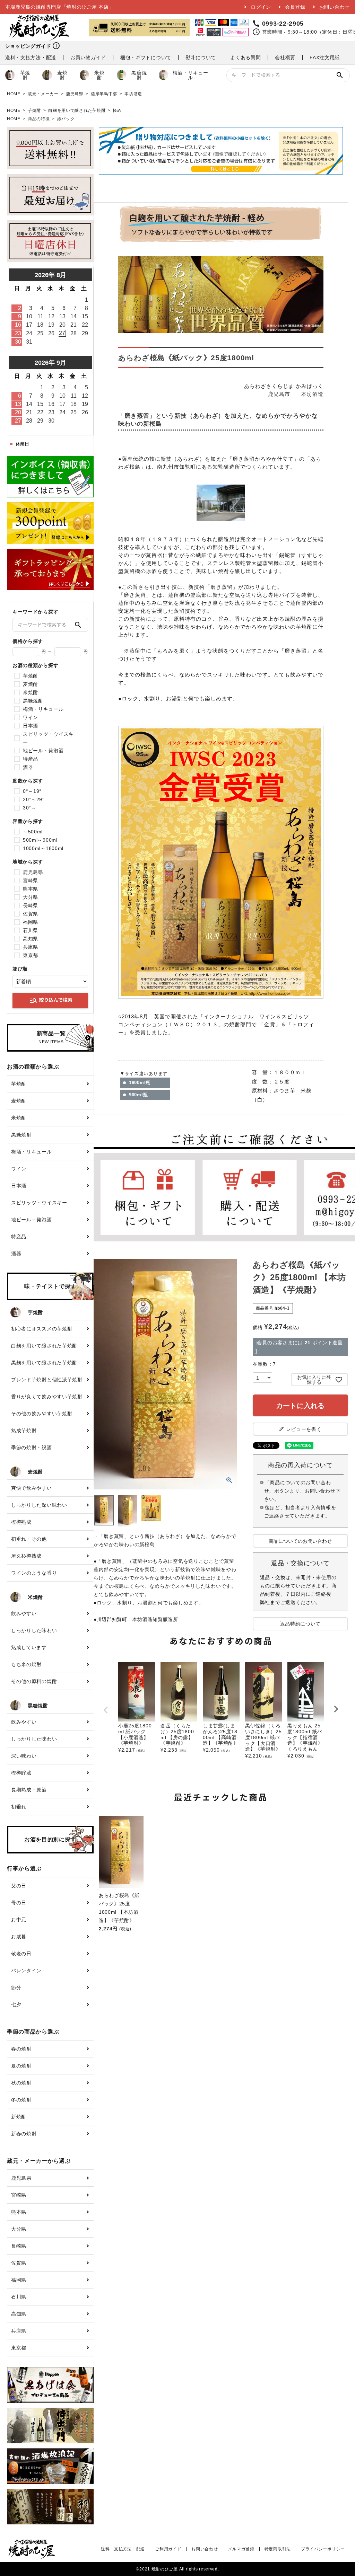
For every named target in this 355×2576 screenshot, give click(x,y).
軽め (117, 110)
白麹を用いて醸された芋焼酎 (77, 110)
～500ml (33, 832)
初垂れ (19, 1807)
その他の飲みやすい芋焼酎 (42, 1414)
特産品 (31, 759)
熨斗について (201, 57)
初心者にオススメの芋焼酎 (42, 1329)
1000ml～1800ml (43, 848)
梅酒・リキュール (191, 75)
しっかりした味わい (34, 1630)
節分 (16, 1988)
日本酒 (31, 726)
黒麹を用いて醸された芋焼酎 (44, 1363)
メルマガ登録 (241, 2549)
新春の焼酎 (24, 2134)
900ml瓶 (138, 1095)
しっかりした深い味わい (39, 1505)
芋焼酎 (25, 75)
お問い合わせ (335, 7)
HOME (14, 94)
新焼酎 (19, 2117)
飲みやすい (24, 1613)
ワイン (31, 717)
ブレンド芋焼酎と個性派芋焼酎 (47, 1380)
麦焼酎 (62, 75)
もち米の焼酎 (26, 1664)
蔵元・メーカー (43, 94)
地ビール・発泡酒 (43, 751)
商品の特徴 (39, 119)
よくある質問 (245, 57)
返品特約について (301, 1624)
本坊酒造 (133, 94)
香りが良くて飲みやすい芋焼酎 (47, 1397)
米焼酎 (99, 75)
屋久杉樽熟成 (26, 1556)
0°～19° (32, 791)
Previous (106, 1710)
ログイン (261, 7)
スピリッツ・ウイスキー (48, 738)
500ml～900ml (40, 840)
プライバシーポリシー (323, 2549)
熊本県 (31, 889)
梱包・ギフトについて (146, 57)
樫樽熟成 (21, 1522)
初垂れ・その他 (29, 1539)
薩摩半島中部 (104, 94)
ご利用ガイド (168, 2549)
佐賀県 (31, 914)
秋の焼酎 (21, 2083)
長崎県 (31, 905)
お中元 (19, 1920)
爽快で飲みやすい (32, 1488)
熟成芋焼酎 (24, 1431)
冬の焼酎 (21, 2100)
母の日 (19, 1903)
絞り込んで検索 (51, 1000)
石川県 (31, 930)
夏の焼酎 (21, 2066)
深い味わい (24, 1756)
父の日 (19, 1886)
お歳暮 (19, 1937)
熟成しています (29, 1647)
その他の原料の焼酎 (34, 1681)
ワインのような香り (34, 1573)
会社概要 (285, 57)
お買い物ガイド (88, 57)
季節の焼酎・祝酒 (32, 1448)
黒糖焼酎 (139, 75)
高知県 (31, 939)
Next (336, 1709)
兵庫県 (31, 947)
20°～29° (34, 799)
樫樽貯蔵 (21, 1773)
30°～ (30, 808)
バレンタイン (26, 1971)
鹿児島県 (75, 94)
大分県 (31, 897)
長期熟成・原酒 (29, 1790)
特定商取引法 (278, 2549)
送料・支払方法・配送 (31, 57)
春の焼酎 (21, 2049)
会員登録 (295, 7)
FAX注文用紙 (325, 57)
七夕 (16, 2004)
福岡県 (31, 922)
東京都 (31, 955)
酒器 (28, 767)
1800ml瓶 (140, 1083)
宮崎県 (31, 880)
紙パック (66, 119)
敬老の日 (21, 1954)
